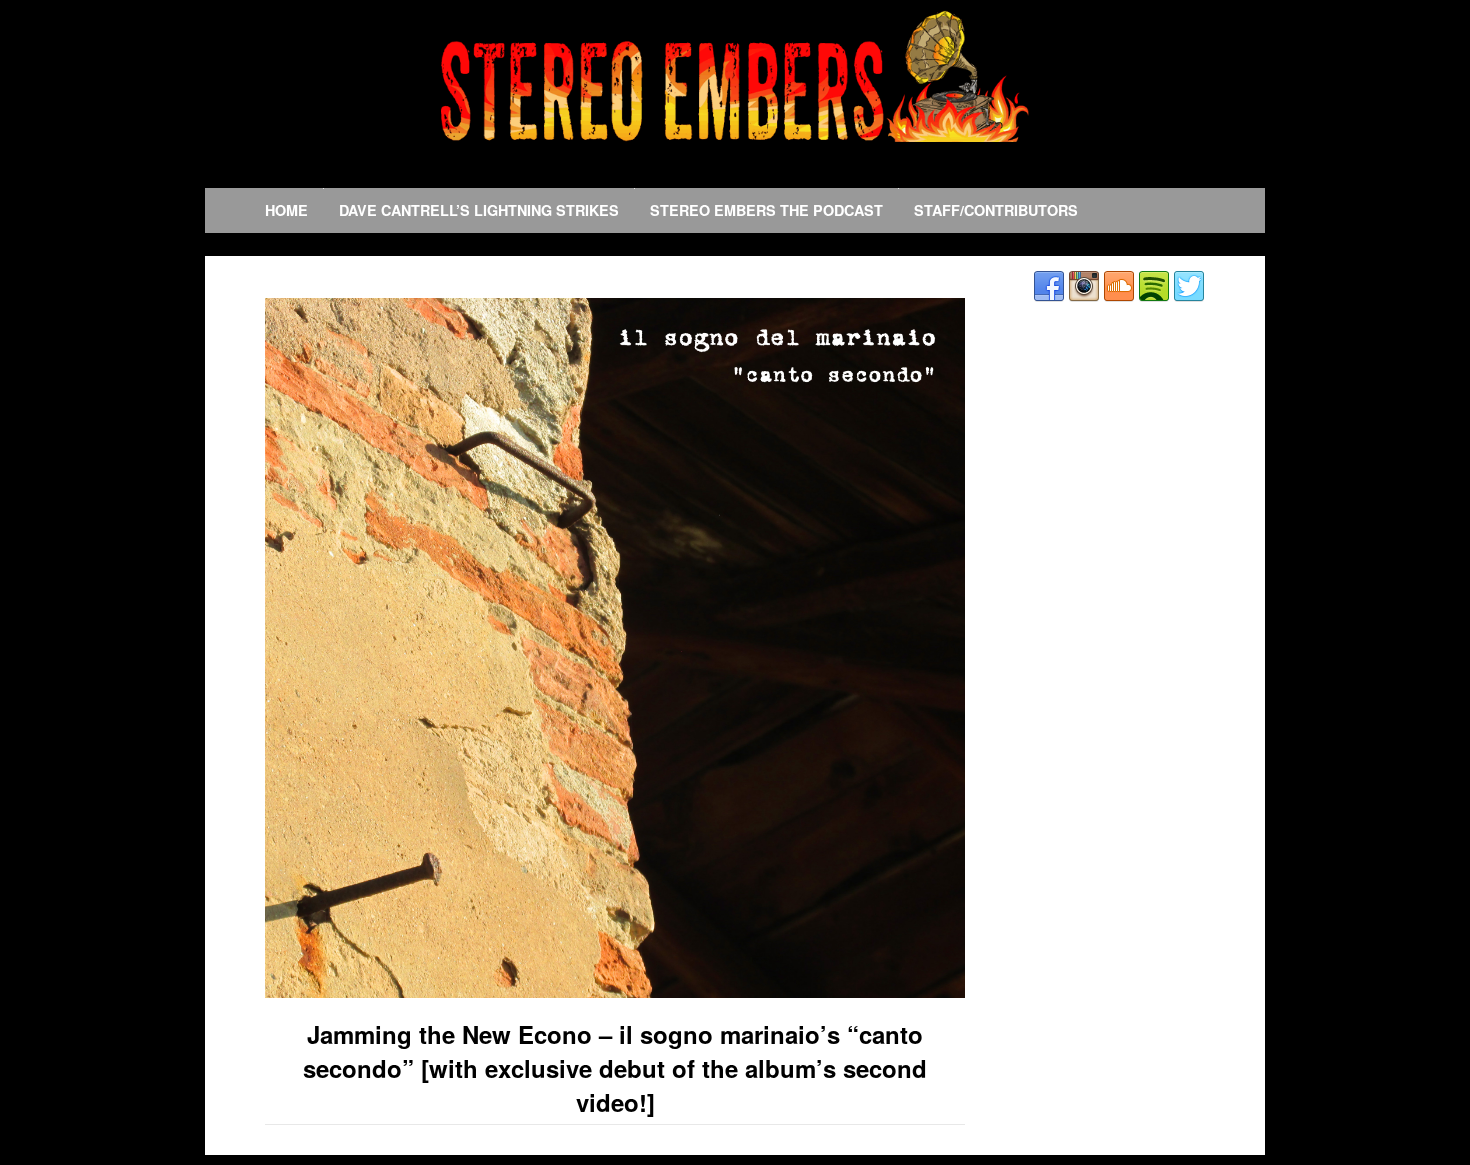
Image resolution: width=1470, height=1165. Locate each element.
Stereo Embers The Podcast (766, 210)
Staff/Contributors (996, 210)
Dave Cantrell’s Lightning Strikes (479, 210)
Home (286, 210)
